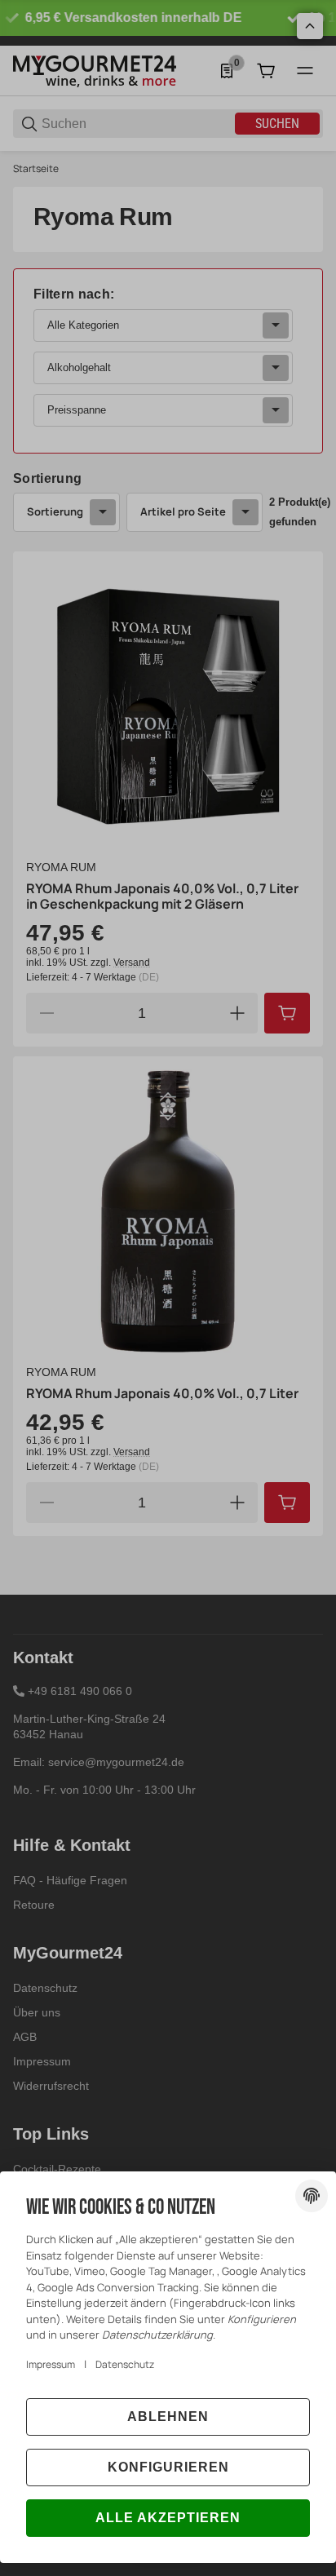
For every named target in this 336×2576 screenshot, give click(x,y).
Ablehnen (168, 2417)
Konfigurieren (168, 2467)
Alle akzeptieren (168, 2518)
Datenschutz (125, 2364)
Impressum (51, 2364)
